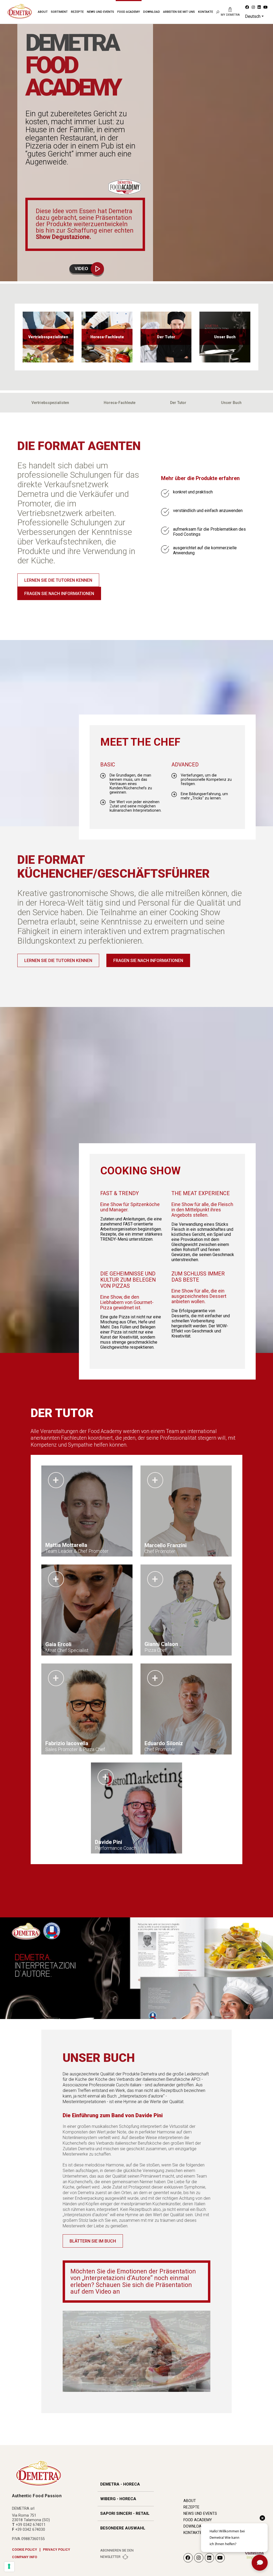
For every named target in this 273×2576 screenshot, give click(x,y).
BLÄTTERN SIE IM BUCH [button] (93, 2241)
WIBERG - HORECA (118, 2499)
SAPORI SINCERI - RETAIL (125, 2513)
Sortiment (59, 12)
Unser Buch (231, 403)
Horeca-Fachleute (120, 403)
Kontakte (206, 12)
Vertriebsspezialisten (50, 403)
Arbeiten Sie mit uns (179, 12)
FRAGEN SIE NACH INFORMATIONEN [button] (59, 594)
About (43, 12)
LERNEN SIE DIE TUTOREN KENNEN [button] (58, 580)
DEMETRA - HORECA (120, 2484)
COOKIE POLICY (25, 2550)
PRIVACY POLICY (57, 2550)
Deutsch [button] (253, 16)
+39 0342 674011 (31, 2525)
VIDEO (81, 269)
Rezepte (77, 12)
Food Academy (129, 12)
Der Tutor (178, 403)
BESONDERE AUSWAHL (123, 2528)
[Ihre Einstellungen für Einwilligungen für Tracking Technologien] (9, 2567)
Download (152, 12)
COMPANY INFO (25, 2557)
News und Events (101, 12)
